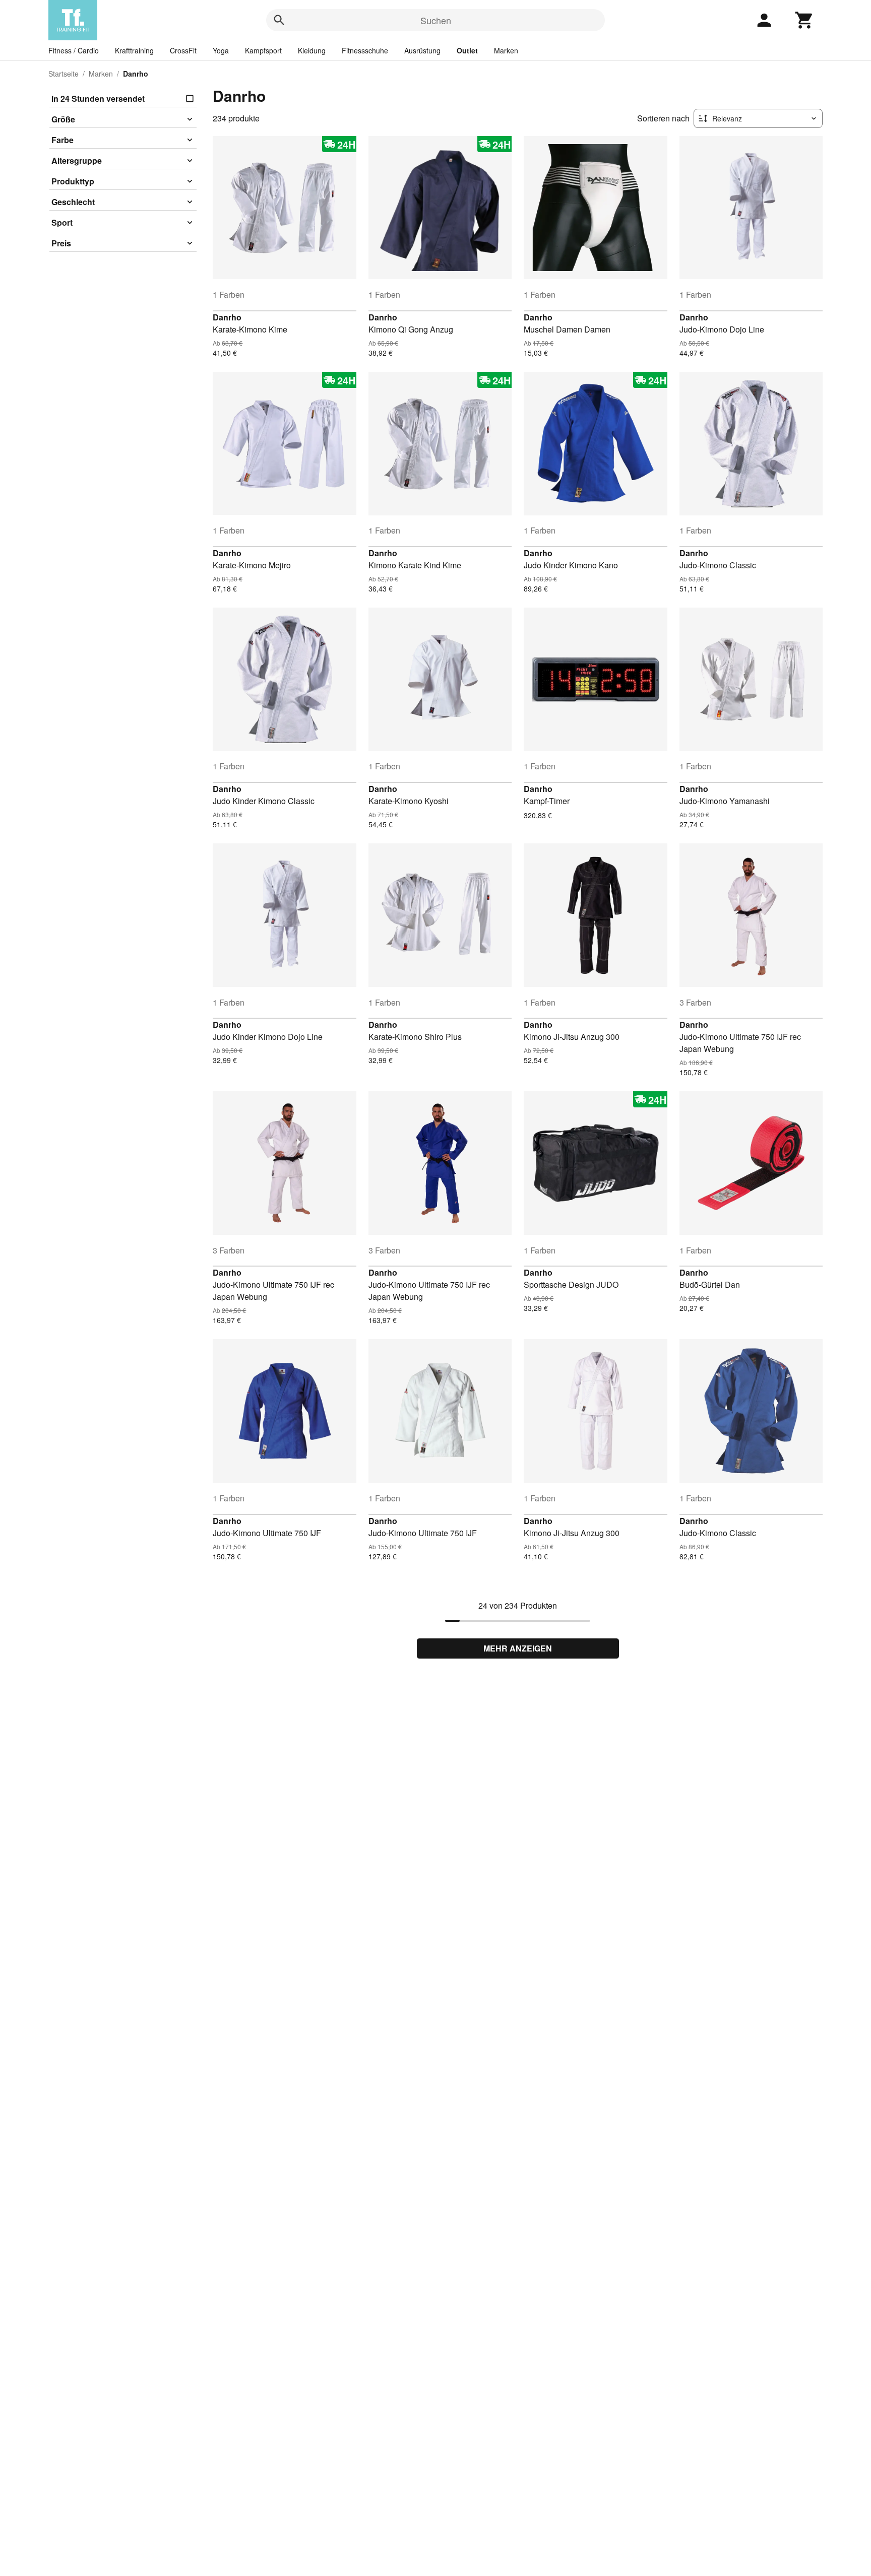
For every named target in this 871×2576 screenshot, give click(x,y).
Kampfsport (263, 50)
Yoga (221, 50)
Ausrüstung (422, 50)
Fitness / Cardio (74, 50)
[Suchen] (279, 20)
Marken (506, 50)
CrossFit (183, 50)
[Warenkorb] (804, 20)
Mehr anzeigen (518, 1648)
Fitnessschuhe (365, 50)
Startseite (64, 74)
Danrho (227, 317)
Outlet (467, 50)
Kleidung (312, 50)
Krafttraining (134, 50)
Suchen (436, 20)
